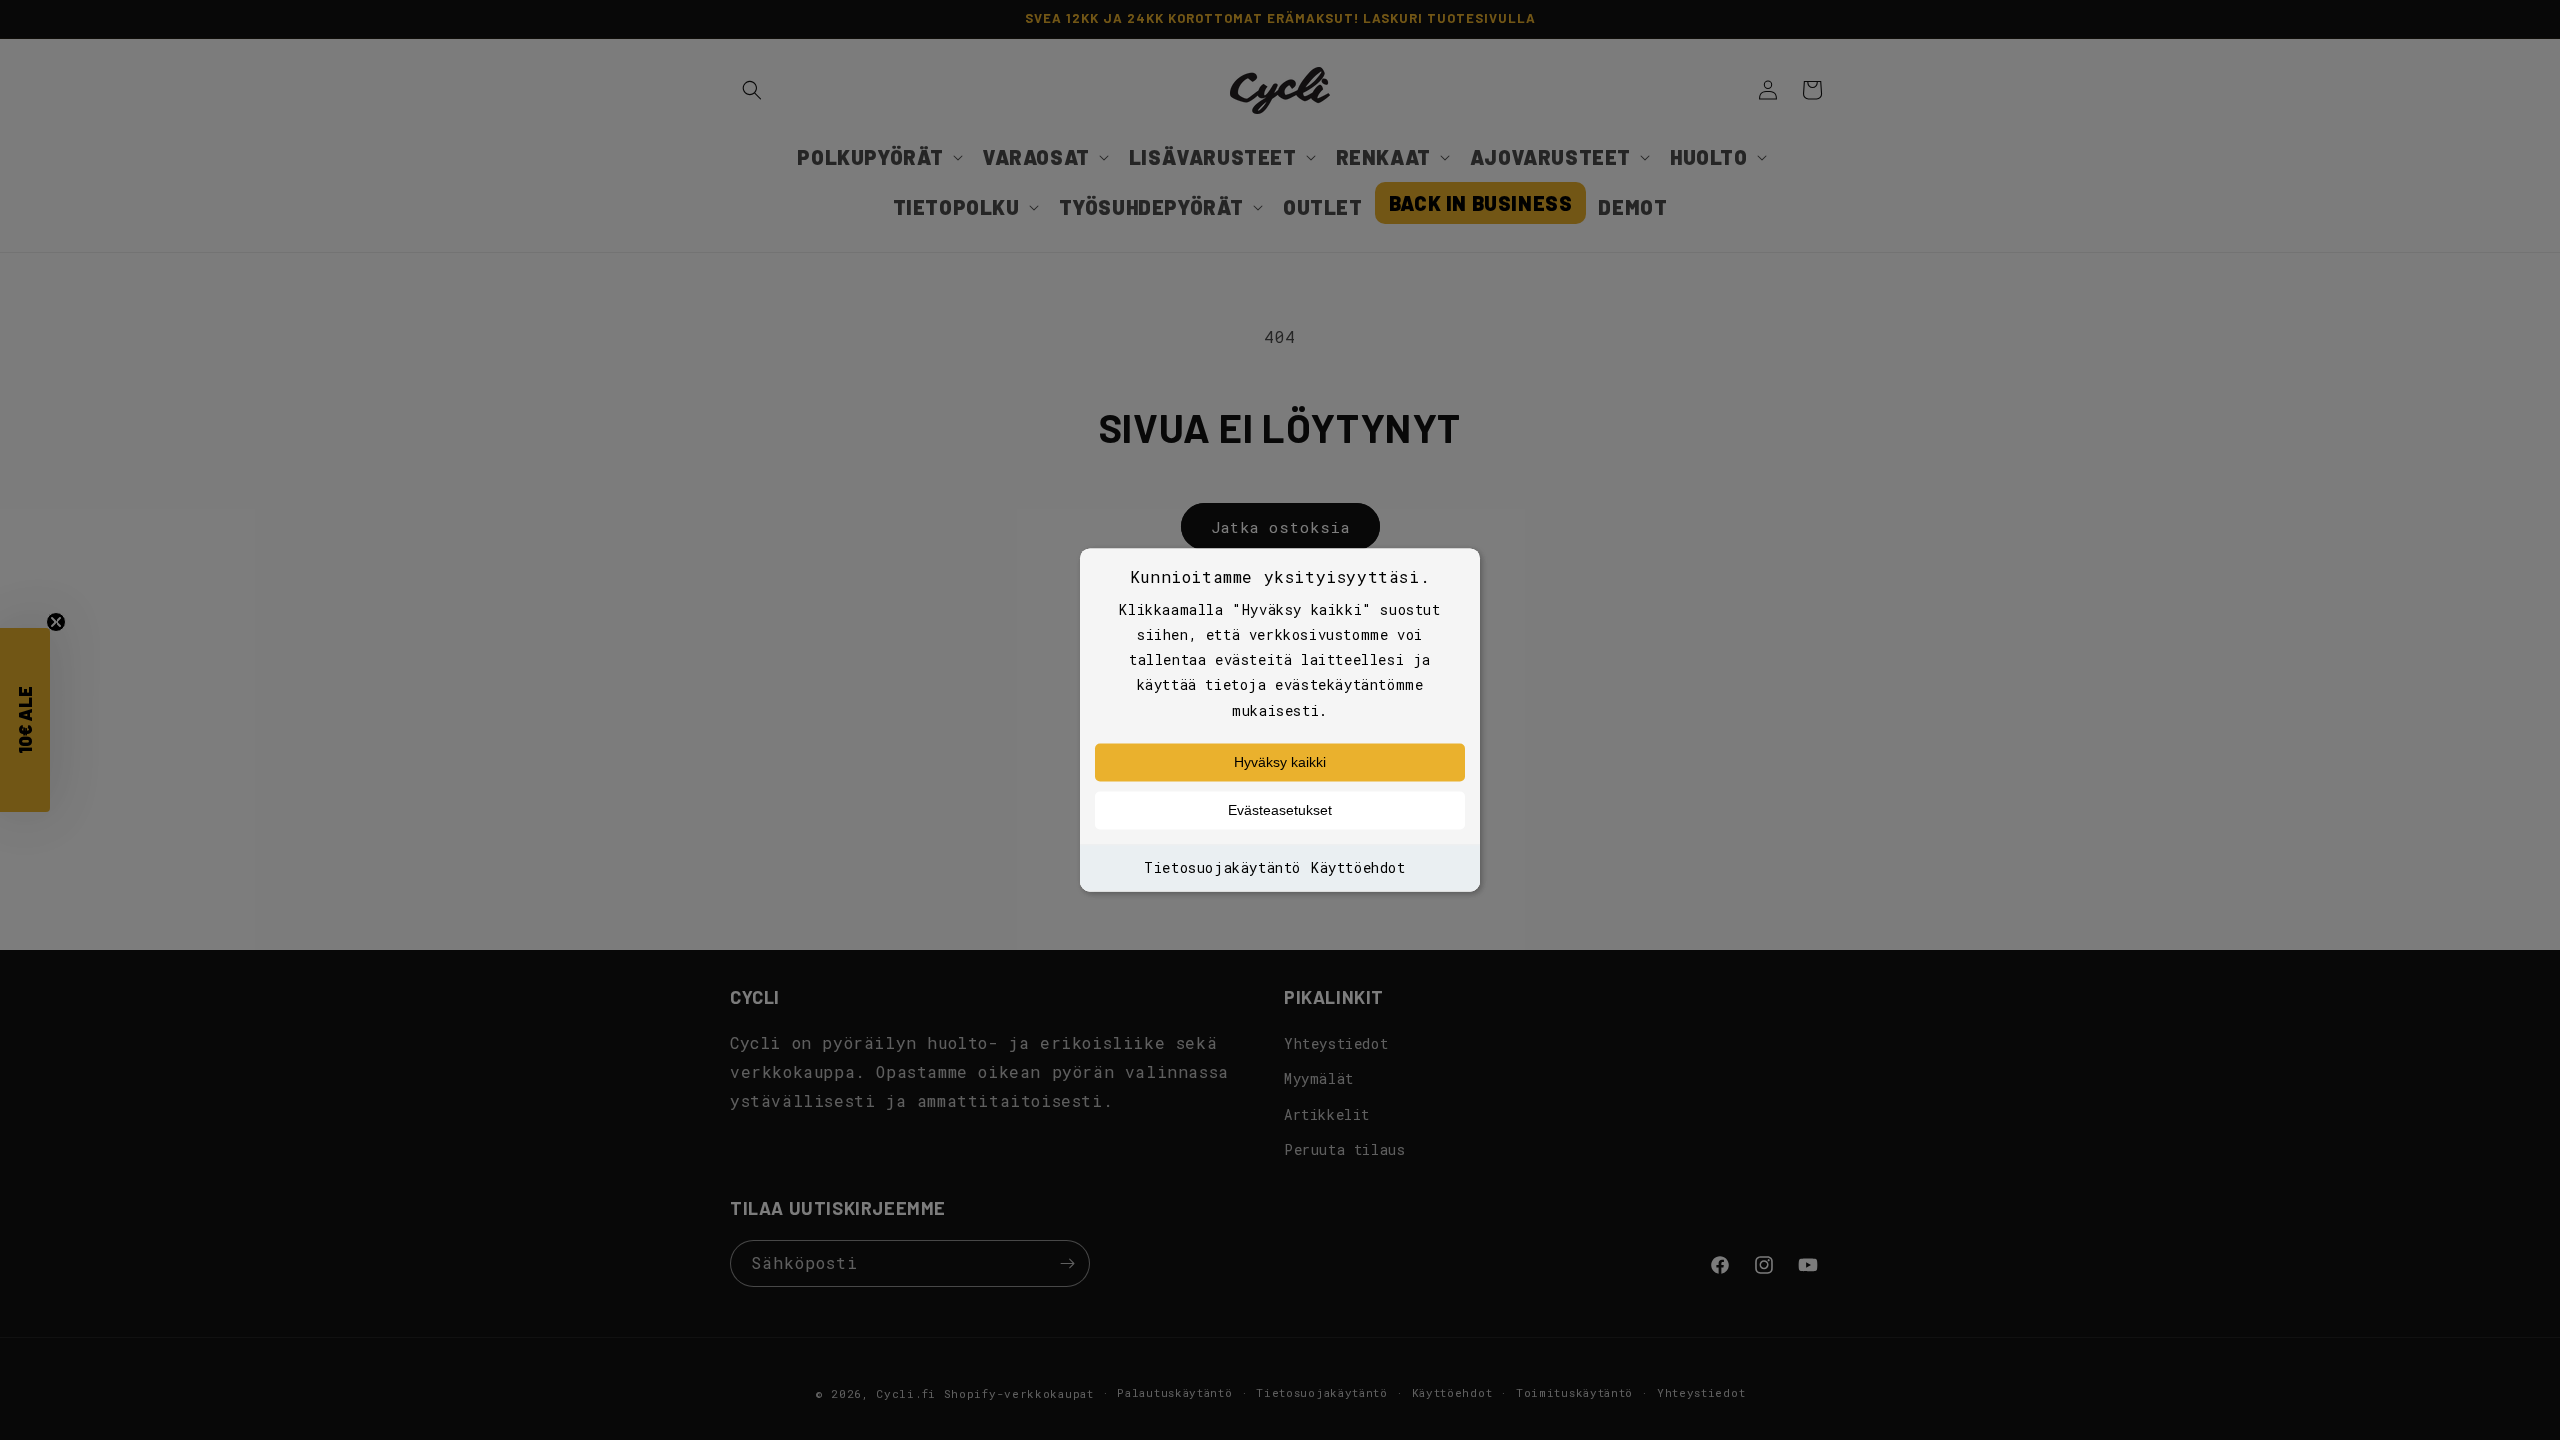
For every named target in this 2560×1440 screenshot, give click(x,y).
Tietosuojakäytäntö (1222, 867)
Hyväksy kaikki (1280, 762)
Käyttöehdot (1358, 867)
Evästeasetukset (1280, 810)
